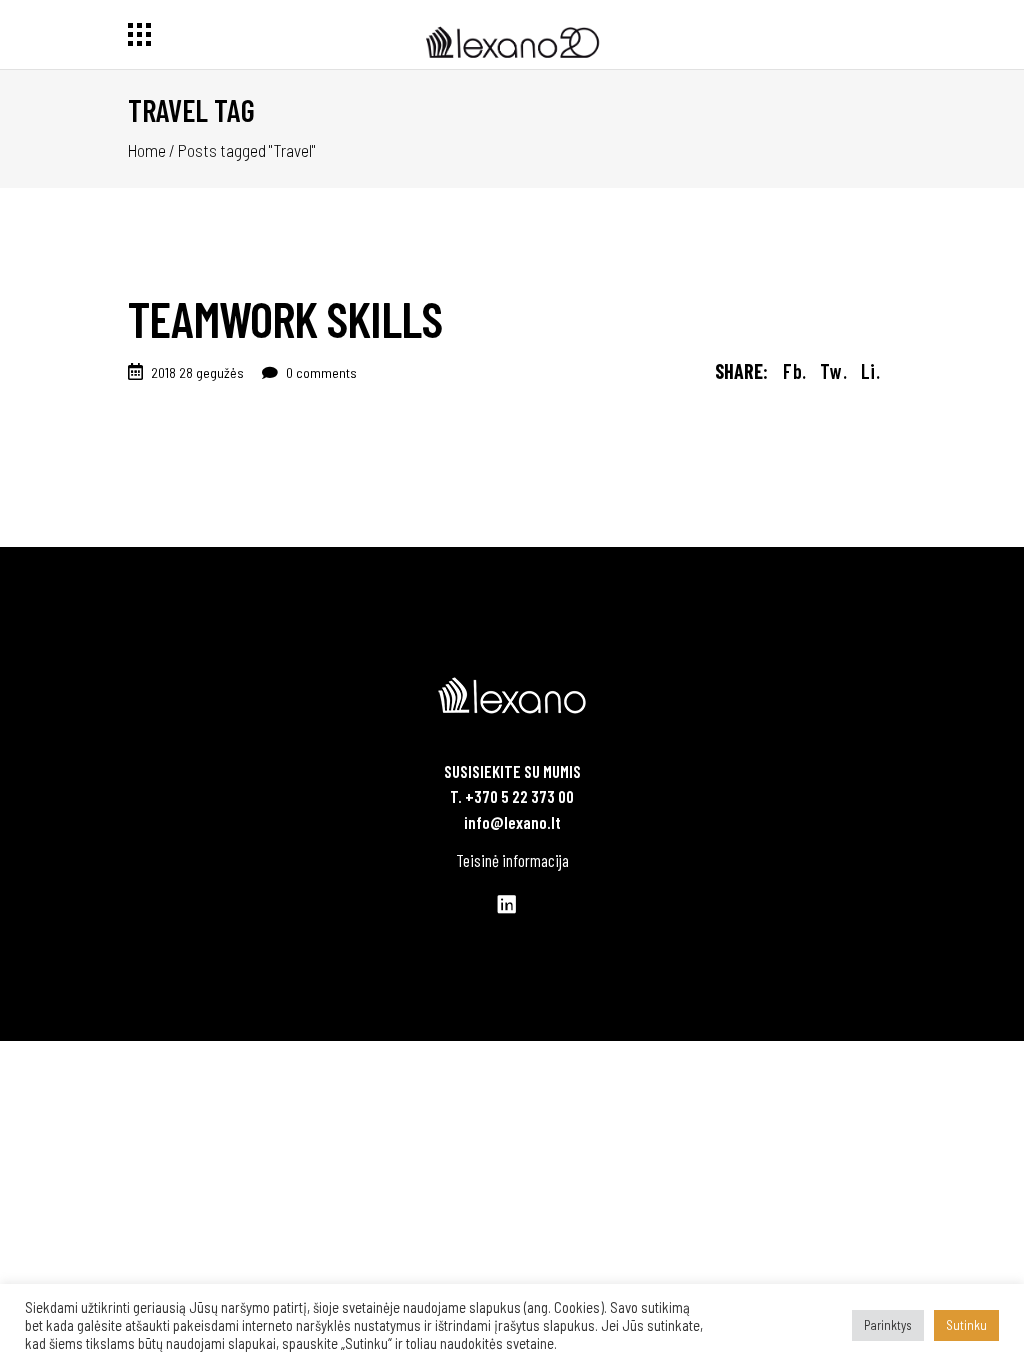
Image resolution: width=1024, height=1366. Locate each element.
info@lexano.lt (512, 822)
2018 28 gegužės (197, 372)
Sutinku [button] (966, 1325)
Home (147, 150)
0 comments (320, 372)
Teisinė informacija (512, 860)
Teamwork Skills (285, 318)
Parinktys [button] (888, 1325)
